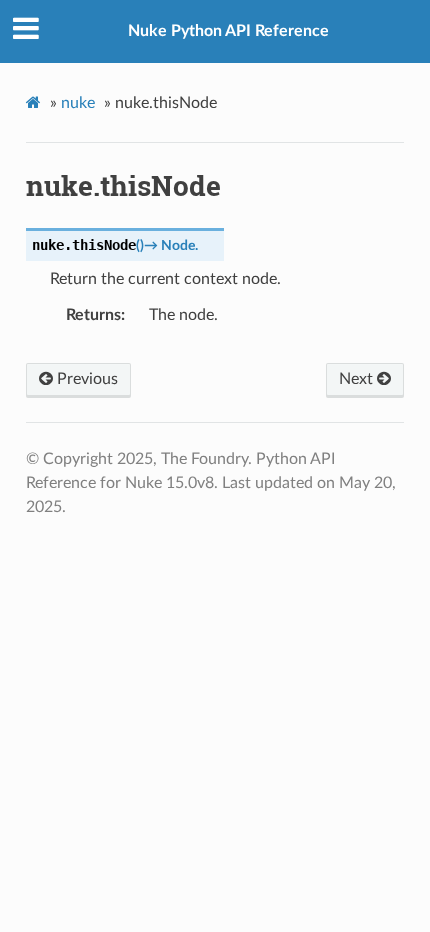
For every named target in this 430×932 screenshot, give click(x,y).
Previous (85, 379)
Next (358, 379)
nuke (78, 103)
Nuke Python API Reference (228, 31)
